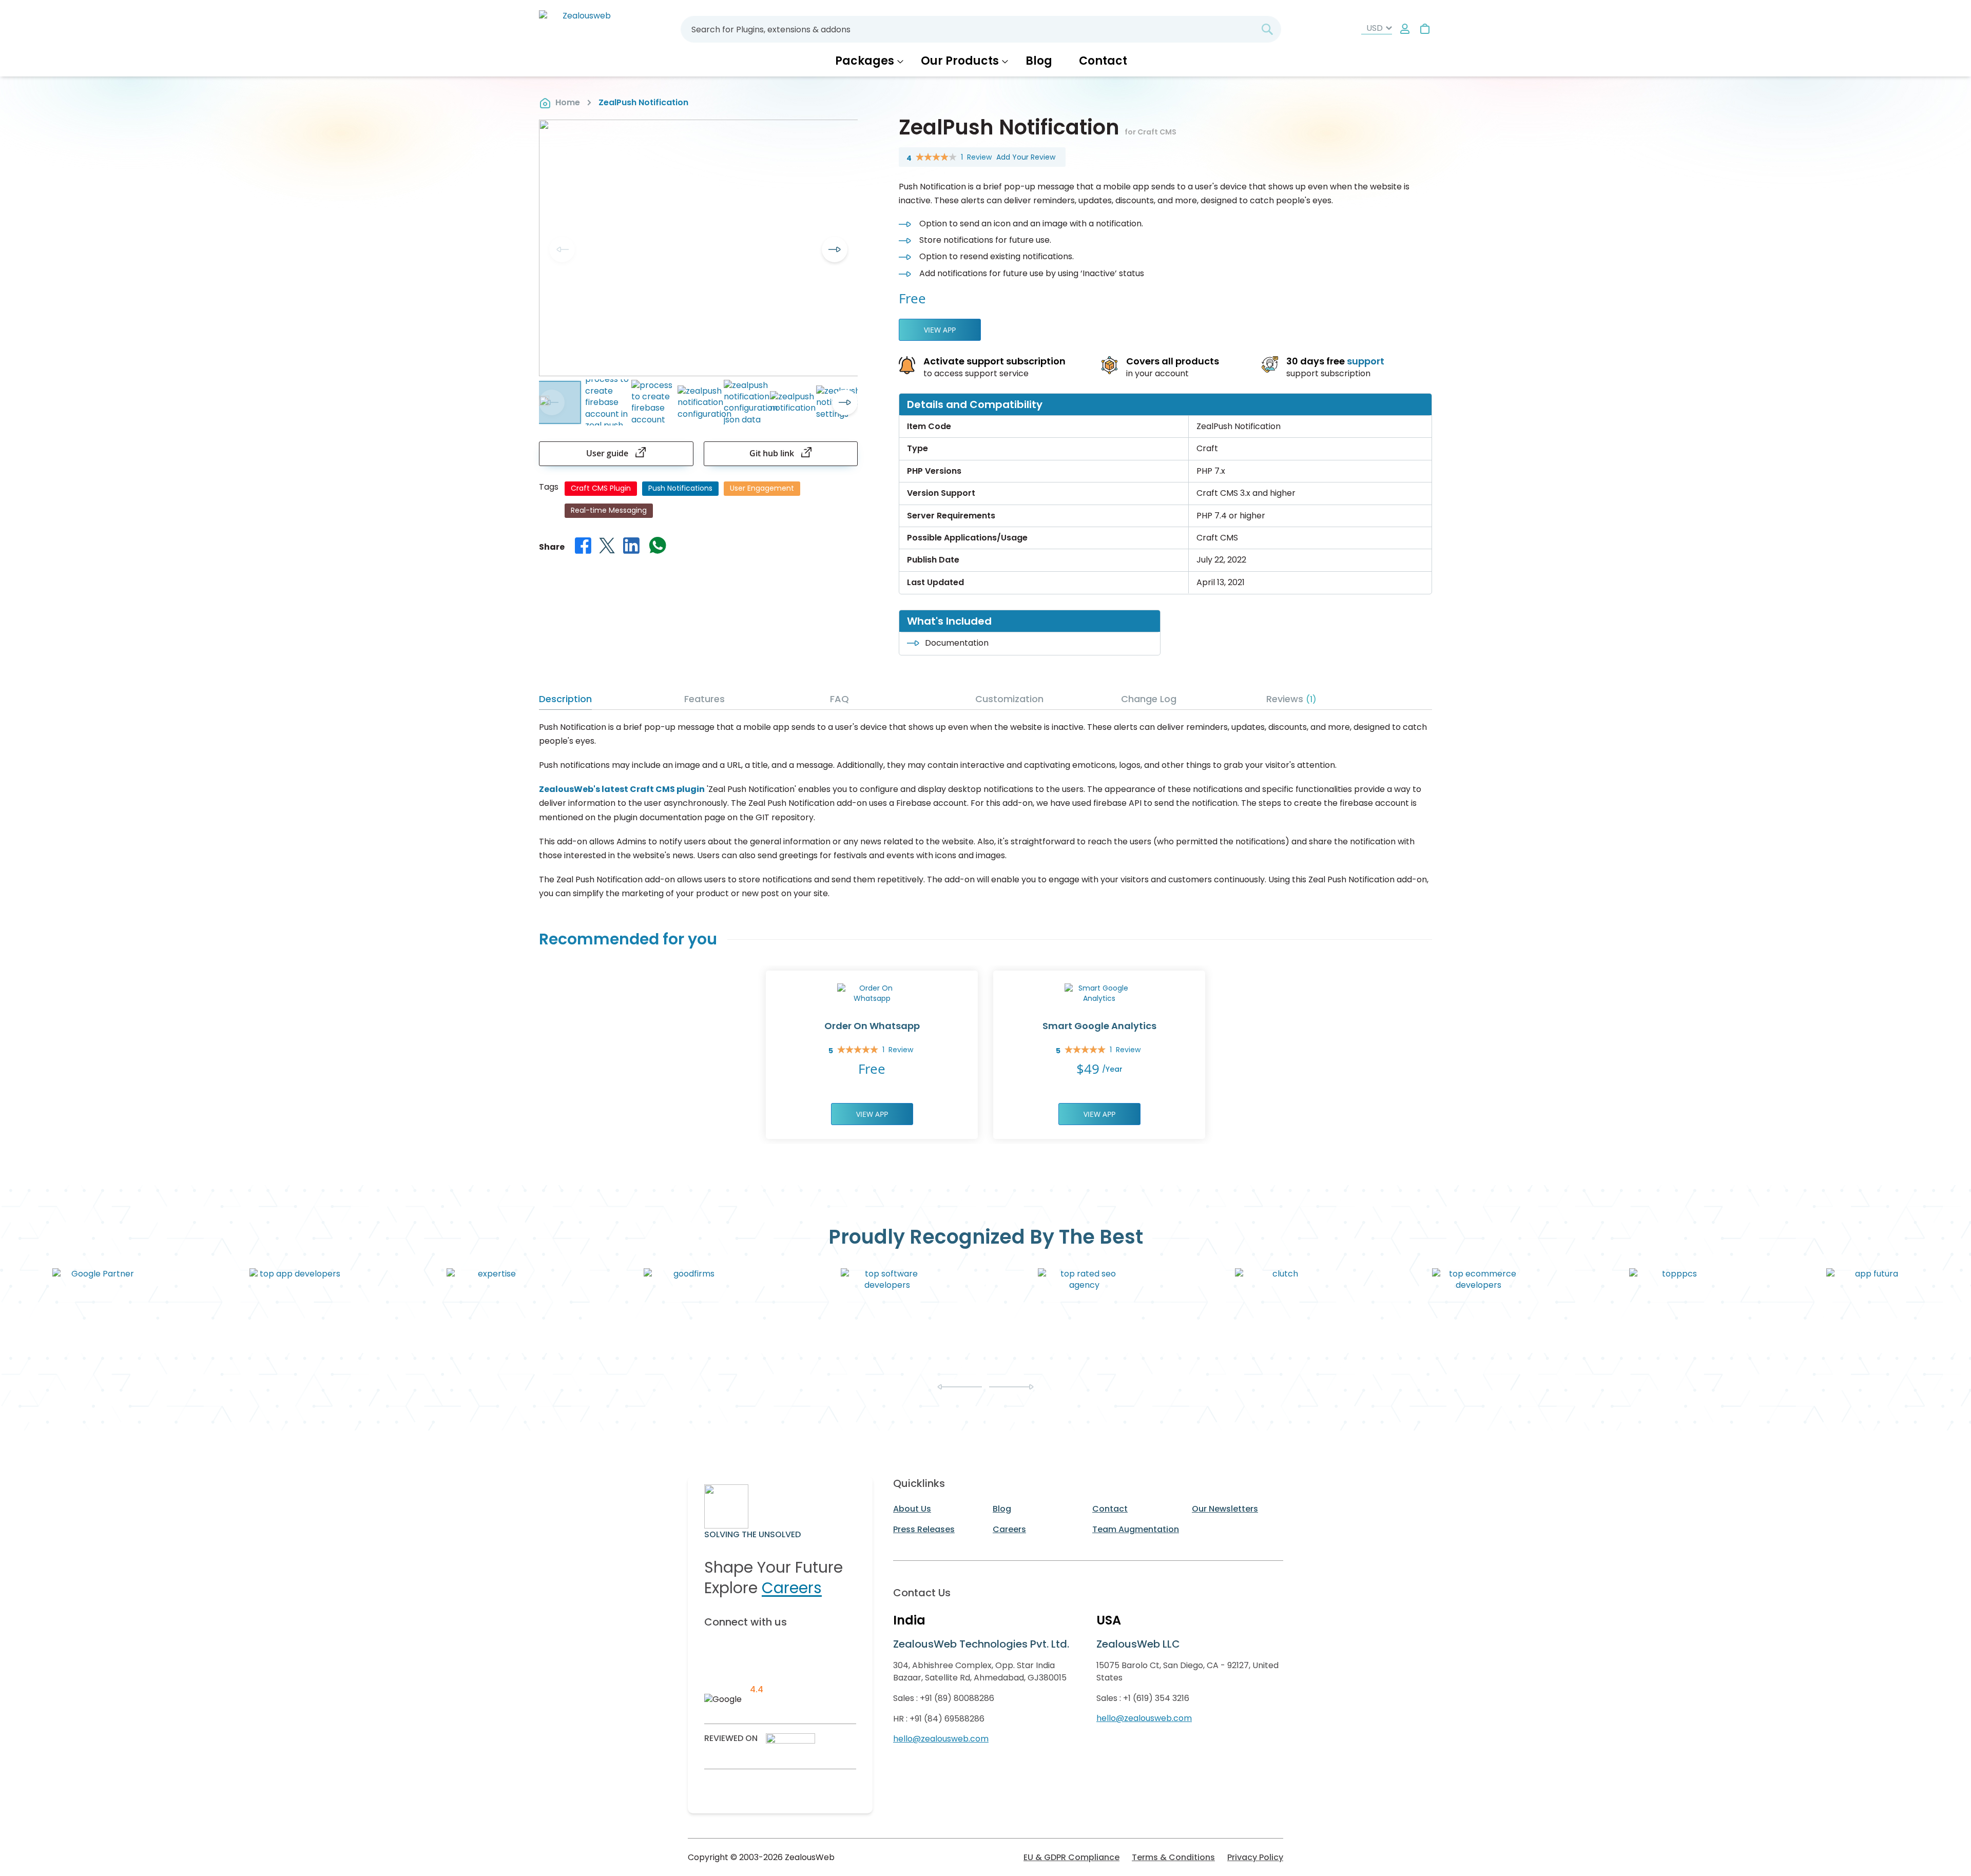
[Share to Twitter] (607, 547)
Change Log (1149, 699)
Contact (1110, 1509)
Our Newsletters (1225, 1509)
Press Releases (924, 1529)
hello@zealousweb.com (941, 1739)
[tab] (610, 701)
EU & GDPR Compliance (1071, 1857)
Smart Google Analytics (1099, 1026)
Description (565, 699)
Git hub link (773, 453)
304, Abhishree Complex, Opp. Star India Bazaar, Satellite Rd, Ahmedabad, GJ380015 (980, 1671)
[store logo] (583, 29)
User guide (608, 453)
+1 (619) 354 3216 (1156, 1698)
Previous (562, 249)
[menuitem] (869, 61)
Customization (1009, 699)
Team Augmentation (1136, 1529)
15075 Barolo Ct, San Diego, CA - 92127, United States (1187, 1671)
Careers (792, 1588)
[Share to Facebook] (583, 547)
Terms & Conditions (1173, 1857)
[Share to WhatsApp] (658, 547)
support (1366, 361)
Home (568, 102)
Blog (1002, 1509)
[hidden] (1405, 30)
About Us (912, 1509)
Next (835, 249)
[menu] (985, 61)
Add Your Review (1026, 157)
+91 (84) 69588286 (947, 1719)
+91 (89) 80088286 (957, 1698)
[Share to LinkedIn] (631, 547)
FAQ (839, 699)
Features (704, 699)
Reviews (1289, 699)
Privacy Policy (1255, 1857)
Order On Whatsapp (872, 1026)
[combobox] (981, 29)
